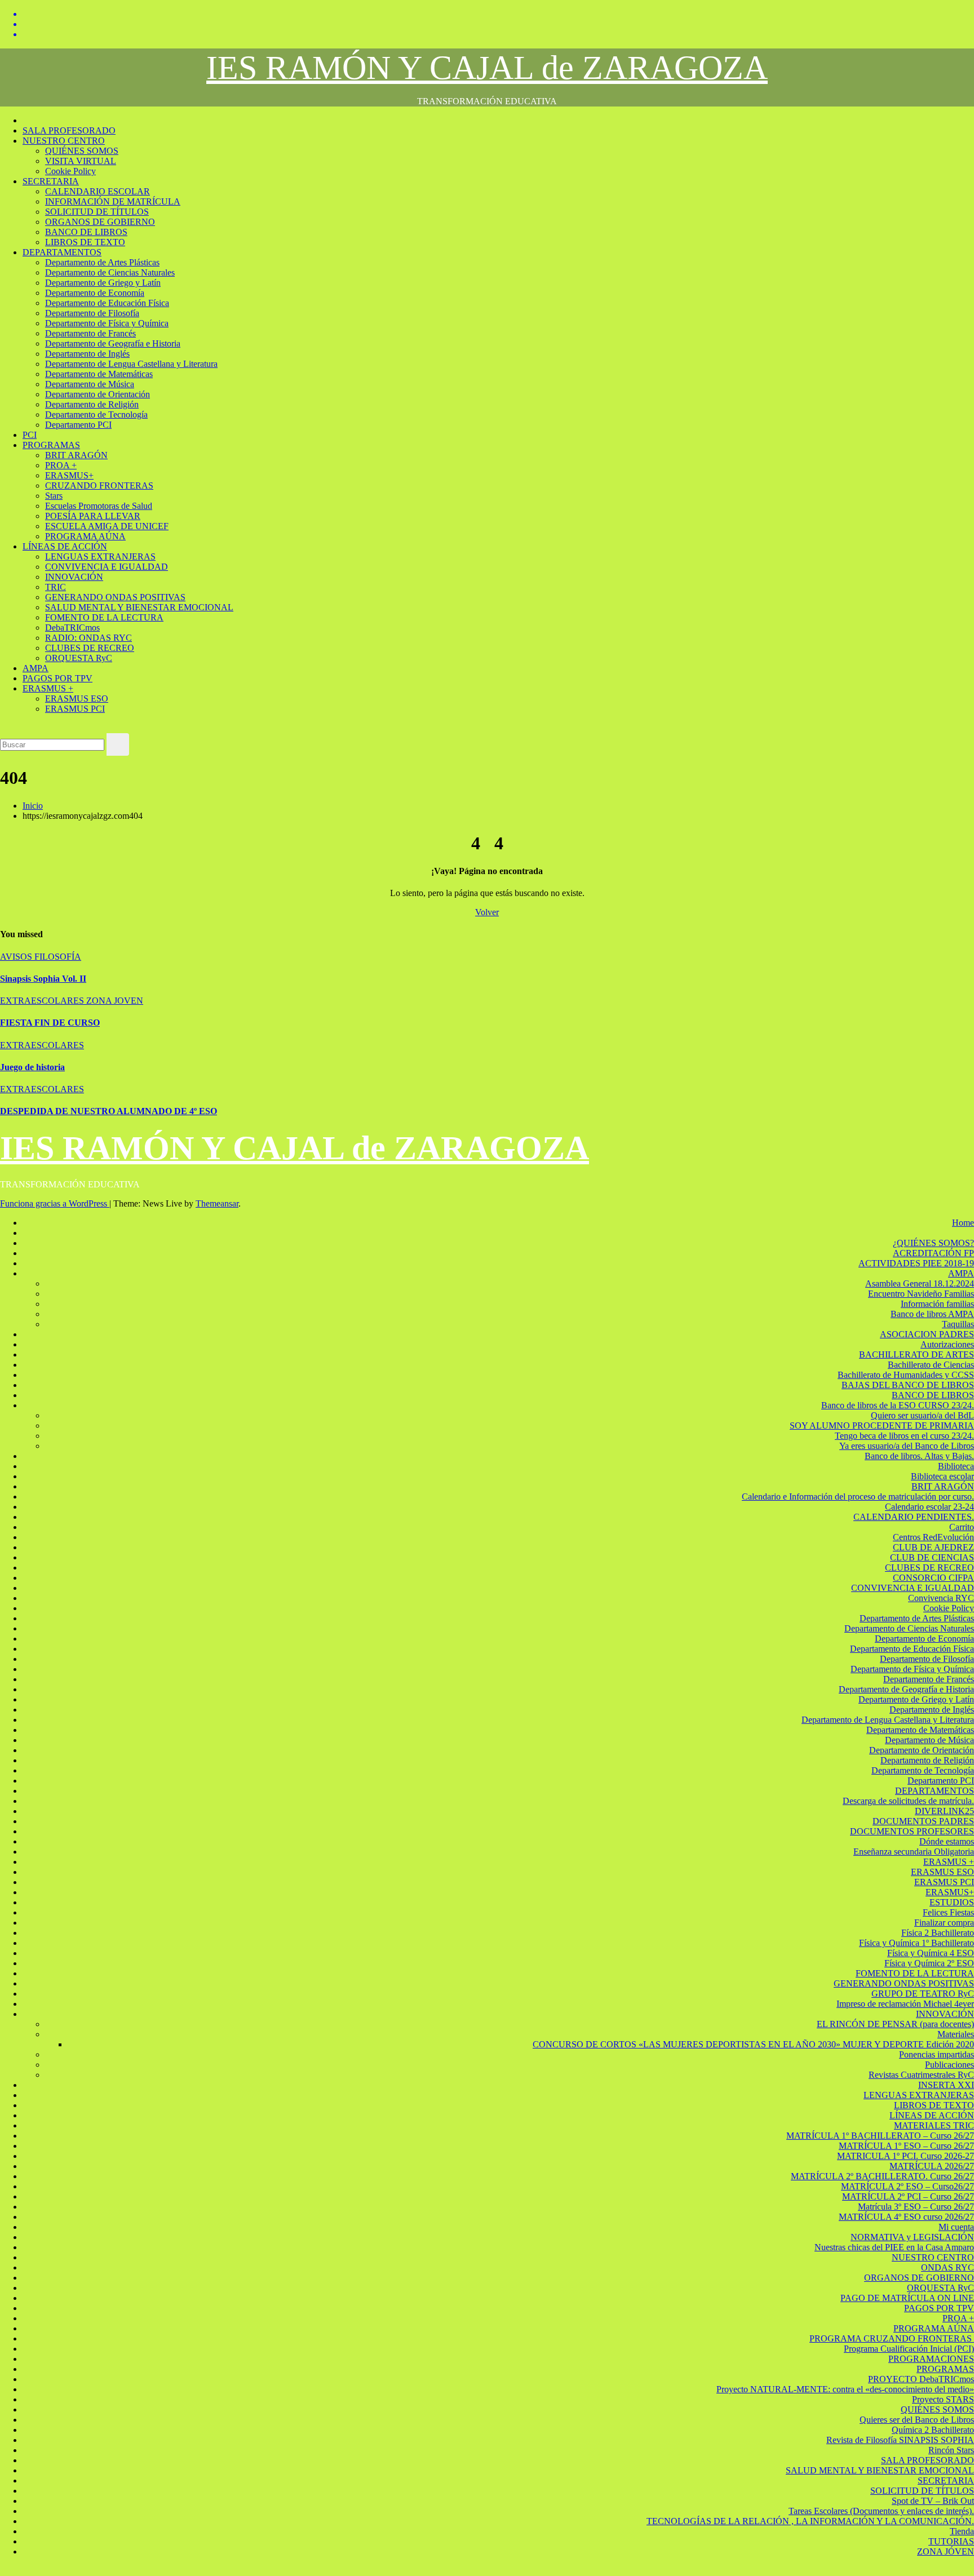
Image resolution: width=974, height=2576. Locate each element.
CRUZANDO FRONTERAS (99, 486)
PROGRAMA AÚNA (85, 536)
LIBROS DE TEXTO (85, 242)
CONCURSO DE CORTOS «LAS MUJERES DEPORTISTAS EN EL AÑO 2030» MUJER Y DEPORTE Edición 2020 (753, 2044)
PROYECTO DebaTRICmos (921, 2379)
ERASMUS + (48, 688)
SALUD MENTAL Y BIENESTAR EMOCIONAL (139, 607)
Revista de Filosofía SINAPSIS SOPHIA (900, 2440)
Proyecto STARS (943, 2399)
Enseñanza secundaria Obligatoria (914, 1852)
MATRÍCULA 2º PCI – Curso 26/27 (908, 2196)
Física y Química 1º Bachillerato (917, 1943)
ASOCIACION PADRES (927, 1334)
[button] (3, 728)
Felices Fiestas (948, 1912)
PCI (30, 435)
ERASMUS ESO (77, 699)
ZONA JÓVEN (946, 2551)
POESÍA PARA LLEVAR (93, 516)
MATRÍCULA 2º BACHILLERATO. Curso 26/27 (882, 2176)
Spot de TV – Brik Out (933, 2501)
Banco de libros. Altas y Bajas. (919, 1456)
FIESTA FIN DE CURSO (50, 1023)
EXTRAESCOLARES (43, 1001)
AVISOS (17, 957)
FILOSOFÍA (58, 957)
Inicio (33, 806)
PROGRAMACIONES (931, 2359)
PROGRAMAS (51, 445)
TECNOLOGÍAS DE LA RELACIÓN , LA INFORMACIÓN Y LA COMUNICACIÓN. (810, 2521)
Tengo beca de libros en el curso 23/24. (904, 1436)
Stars (54, 496)
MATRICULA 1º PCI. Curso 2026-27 (906, 2156)
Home (963, 1223)
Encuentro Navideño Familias (921, 1294)
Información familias (937, 1304)
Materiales (956, 2034)
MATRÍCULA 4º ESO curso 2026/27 (906, 2217)
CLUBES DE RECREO (90, 648)
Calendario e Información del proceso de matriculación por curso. (858, 1497)
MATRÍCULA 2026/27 (932, 2166)
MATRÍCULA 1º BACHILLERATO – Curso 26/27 (880, 2136)
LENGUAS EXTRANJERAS (100, 557)
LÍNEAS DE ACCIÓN (65, 546)
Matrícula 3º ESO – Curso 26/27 (916, 2207)
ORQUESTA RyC (79, 658)
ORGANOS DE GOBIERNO (100, 222)
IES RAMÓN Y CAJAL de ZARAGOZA (487, 68)
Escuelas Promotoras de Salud (99, 506)
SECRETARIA (51, 181)
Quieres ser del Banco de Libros (917, 2420)
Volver (487, 912)
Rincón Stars (951, 2450)
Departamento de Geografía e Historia (113, 343)
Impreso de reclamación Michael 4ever (905, 2004)
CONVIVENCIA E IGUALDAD (107, 567)
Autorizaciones (947, 1344)
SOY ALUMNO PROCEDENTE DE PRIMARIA (882, 1426)
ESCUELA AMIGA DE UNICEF (107, 526)
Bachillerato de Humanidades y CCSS (906, 1375)
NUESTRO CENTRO (64, 141)
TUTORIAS (951, 2541)
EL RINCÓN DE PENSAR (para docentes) (895, 2024)
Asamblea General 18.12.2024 (920, 1283)
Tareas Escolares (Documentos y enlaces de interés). (881, 2511)
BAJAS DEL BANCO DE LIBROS (908, 1385)
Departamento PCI (78, 425)
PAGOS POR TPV (57, 678)
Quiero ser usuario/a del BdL (922, 1415)
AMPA (36, 668)
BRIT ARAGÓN (76, 455)
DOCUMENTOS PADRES (923, 1821)
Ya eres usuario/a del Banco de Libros (907, 1446)
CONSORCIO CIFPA (933, 1578)
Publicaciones (949, 2065)
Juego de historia (32, 1067)
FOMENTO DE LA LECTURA (104, 617)
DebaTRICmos (72, 628)
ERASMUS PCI (75, 709)
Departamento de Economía (95, 293)
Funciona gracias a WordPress (55, 1203)
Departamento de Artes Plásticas (102, 262)
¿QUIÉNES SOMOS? (933, 1243)
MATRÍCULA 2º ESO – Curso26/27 (907, 2186)
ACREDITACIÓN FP (933, 1253)
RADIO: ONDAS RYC (88, 638)
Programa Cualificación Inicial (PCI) (909, 2349)
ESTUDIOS (952, 1902)
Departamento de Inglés (87, 354)
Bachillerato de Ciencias (931, 1365)
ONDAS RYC (948, 2267)
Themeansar (217, 1203)
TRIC (56, 587)
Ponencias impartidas (937, 2054)
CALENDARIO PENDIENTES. (914, 1517)
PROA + (61, 465)
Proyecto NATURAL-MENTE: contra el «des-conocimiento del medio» (845, 2389)
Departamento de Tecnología (96, 414)
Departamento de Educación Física (107, 303)
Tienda (962, 2531)
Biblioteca (956, 1466)
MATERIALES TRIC (934, 2125)
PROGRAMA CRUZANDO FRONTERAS (892, 2338)
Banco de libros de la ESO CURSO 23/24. (898, 1405)
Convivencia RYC (941, 1598)
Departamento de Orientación (98, 394)
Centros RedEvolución (933, 1537)
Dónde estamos (947, 1841)
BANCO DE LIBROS (86, 232)
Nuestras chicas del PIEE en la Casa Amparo (894, 2247)
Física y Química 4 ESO (931, 1953)
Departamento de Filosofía (92, 313)
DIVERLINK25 (944, 1811)
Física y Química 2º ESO (929, 1963)
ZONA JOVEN (115, 1001)
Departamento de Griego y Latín (103, 283)
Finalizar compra (944, 1923)
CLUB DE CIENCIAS (932, 1557)
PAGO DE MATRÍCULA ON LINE (907, 2298)
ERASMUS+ (69, 475)
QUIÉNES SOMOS (82, 151)
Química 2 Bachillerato (933, 2430)
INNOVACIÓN (74, 577)
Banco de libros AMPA (932, 1314)
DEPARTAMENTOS (62, 252)
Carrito (962, 1527)
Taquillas (958, 1324)
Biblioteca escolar (942, 1476)
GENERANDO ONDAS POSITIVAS (115, 597)
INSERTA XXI (946, 2085)
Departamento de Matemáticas (99, 374)
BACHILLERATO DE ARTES (917, 1354)
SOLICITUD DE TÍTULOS (97, 212)
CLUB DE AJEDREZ (933, 1547)
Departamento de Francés (90, 333)
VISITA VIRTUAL (81, 161)
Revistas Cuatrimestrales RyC (921, 2075)
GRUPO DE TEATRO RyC (923, 1994)
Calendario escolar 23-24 (929, 1507)
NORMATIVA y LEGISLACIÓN (912, 2237)
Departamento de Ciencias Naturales (110, 272)
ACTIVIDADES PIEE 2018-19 (916, 1263)
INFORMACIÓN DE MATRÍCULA (113, 201)
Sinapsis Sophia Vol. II (43, 979)
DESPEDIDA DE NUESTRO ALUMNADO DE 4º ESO (109, 1111)
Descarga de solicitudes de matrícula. (908, 1801)
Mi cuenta (956, 2227)
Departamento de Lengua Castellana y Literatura (131, 364)
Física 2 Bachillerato (938, 1933)
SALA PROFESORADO (69, 130)
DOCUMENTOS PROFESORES (912, 1831)
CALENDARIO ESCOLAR (98, 191)
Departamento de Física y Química (107, 323)
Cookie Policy (70, 171)
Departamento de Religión (92, 404)
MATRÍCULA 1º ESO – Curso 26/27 (906, 2146)
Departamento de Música (90, 384)
